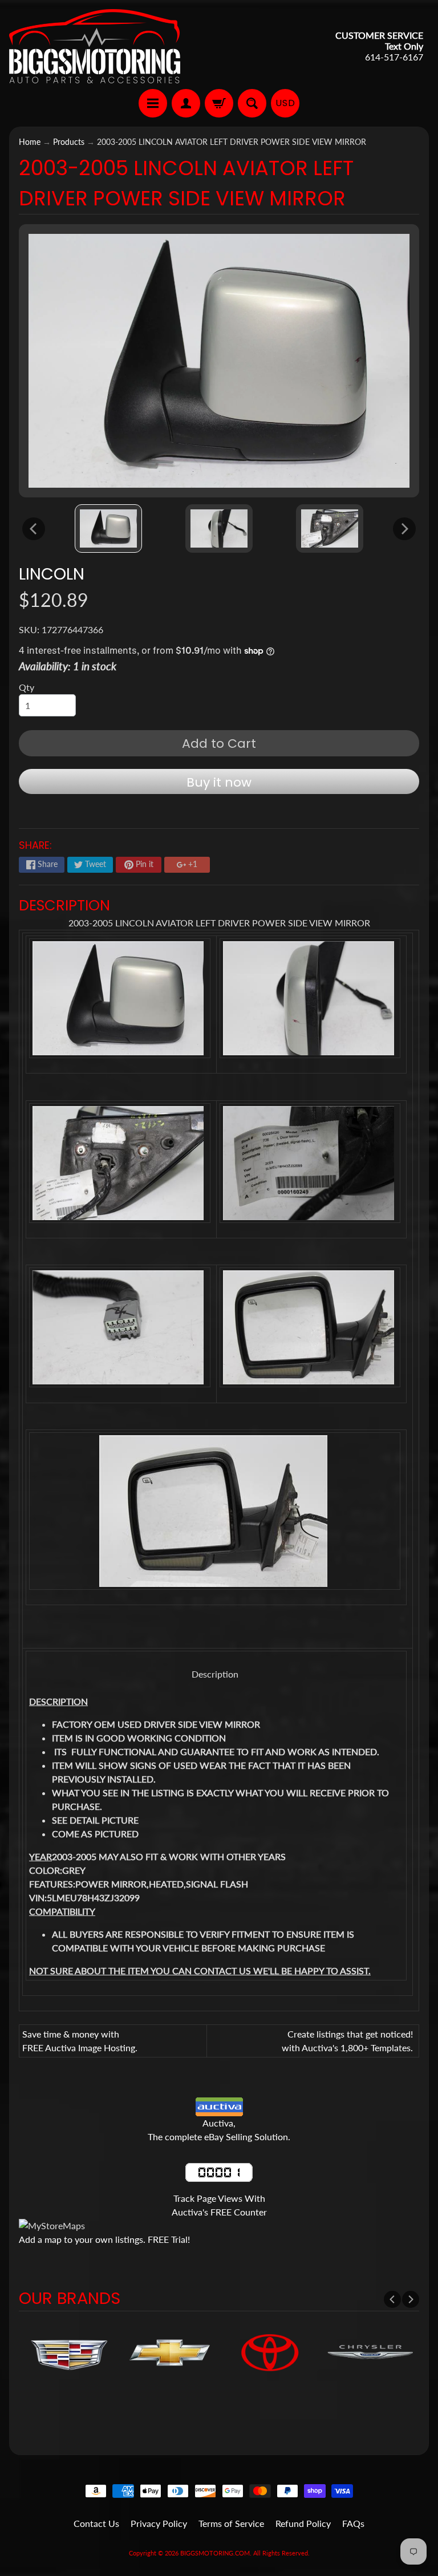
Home (30, 142)
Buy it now (219, 782)
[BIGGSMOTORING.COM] (95, 46)
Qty (27, 687)
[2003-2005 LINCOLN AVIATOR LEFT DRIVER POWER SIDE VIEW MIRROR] (108, 528)
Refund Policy (303, 2523)
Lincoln (52, 574)
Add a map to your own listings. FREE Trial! (104, 2239)
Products (69, 142)
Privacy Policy (159, 2523)
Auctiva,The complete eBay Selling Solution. (219, 2130)
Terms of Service (231, 2523)
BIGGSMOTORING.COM (215, 2553)
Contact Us (96, 2523)
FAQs (353, 2523)
